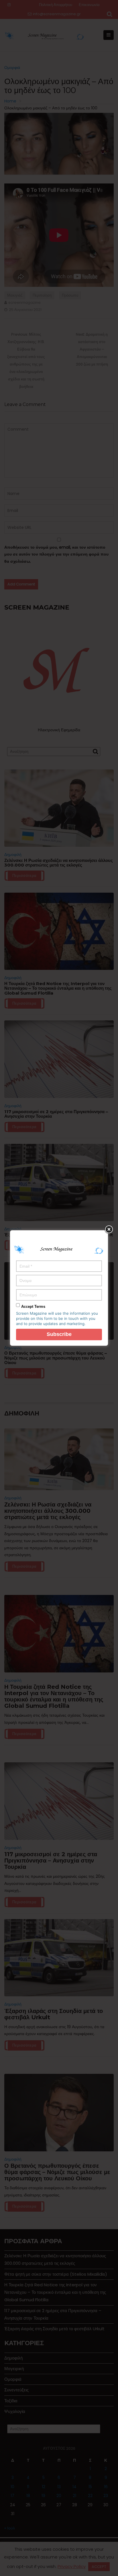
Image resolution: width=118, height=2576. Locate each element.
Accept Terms (33, 1307)
